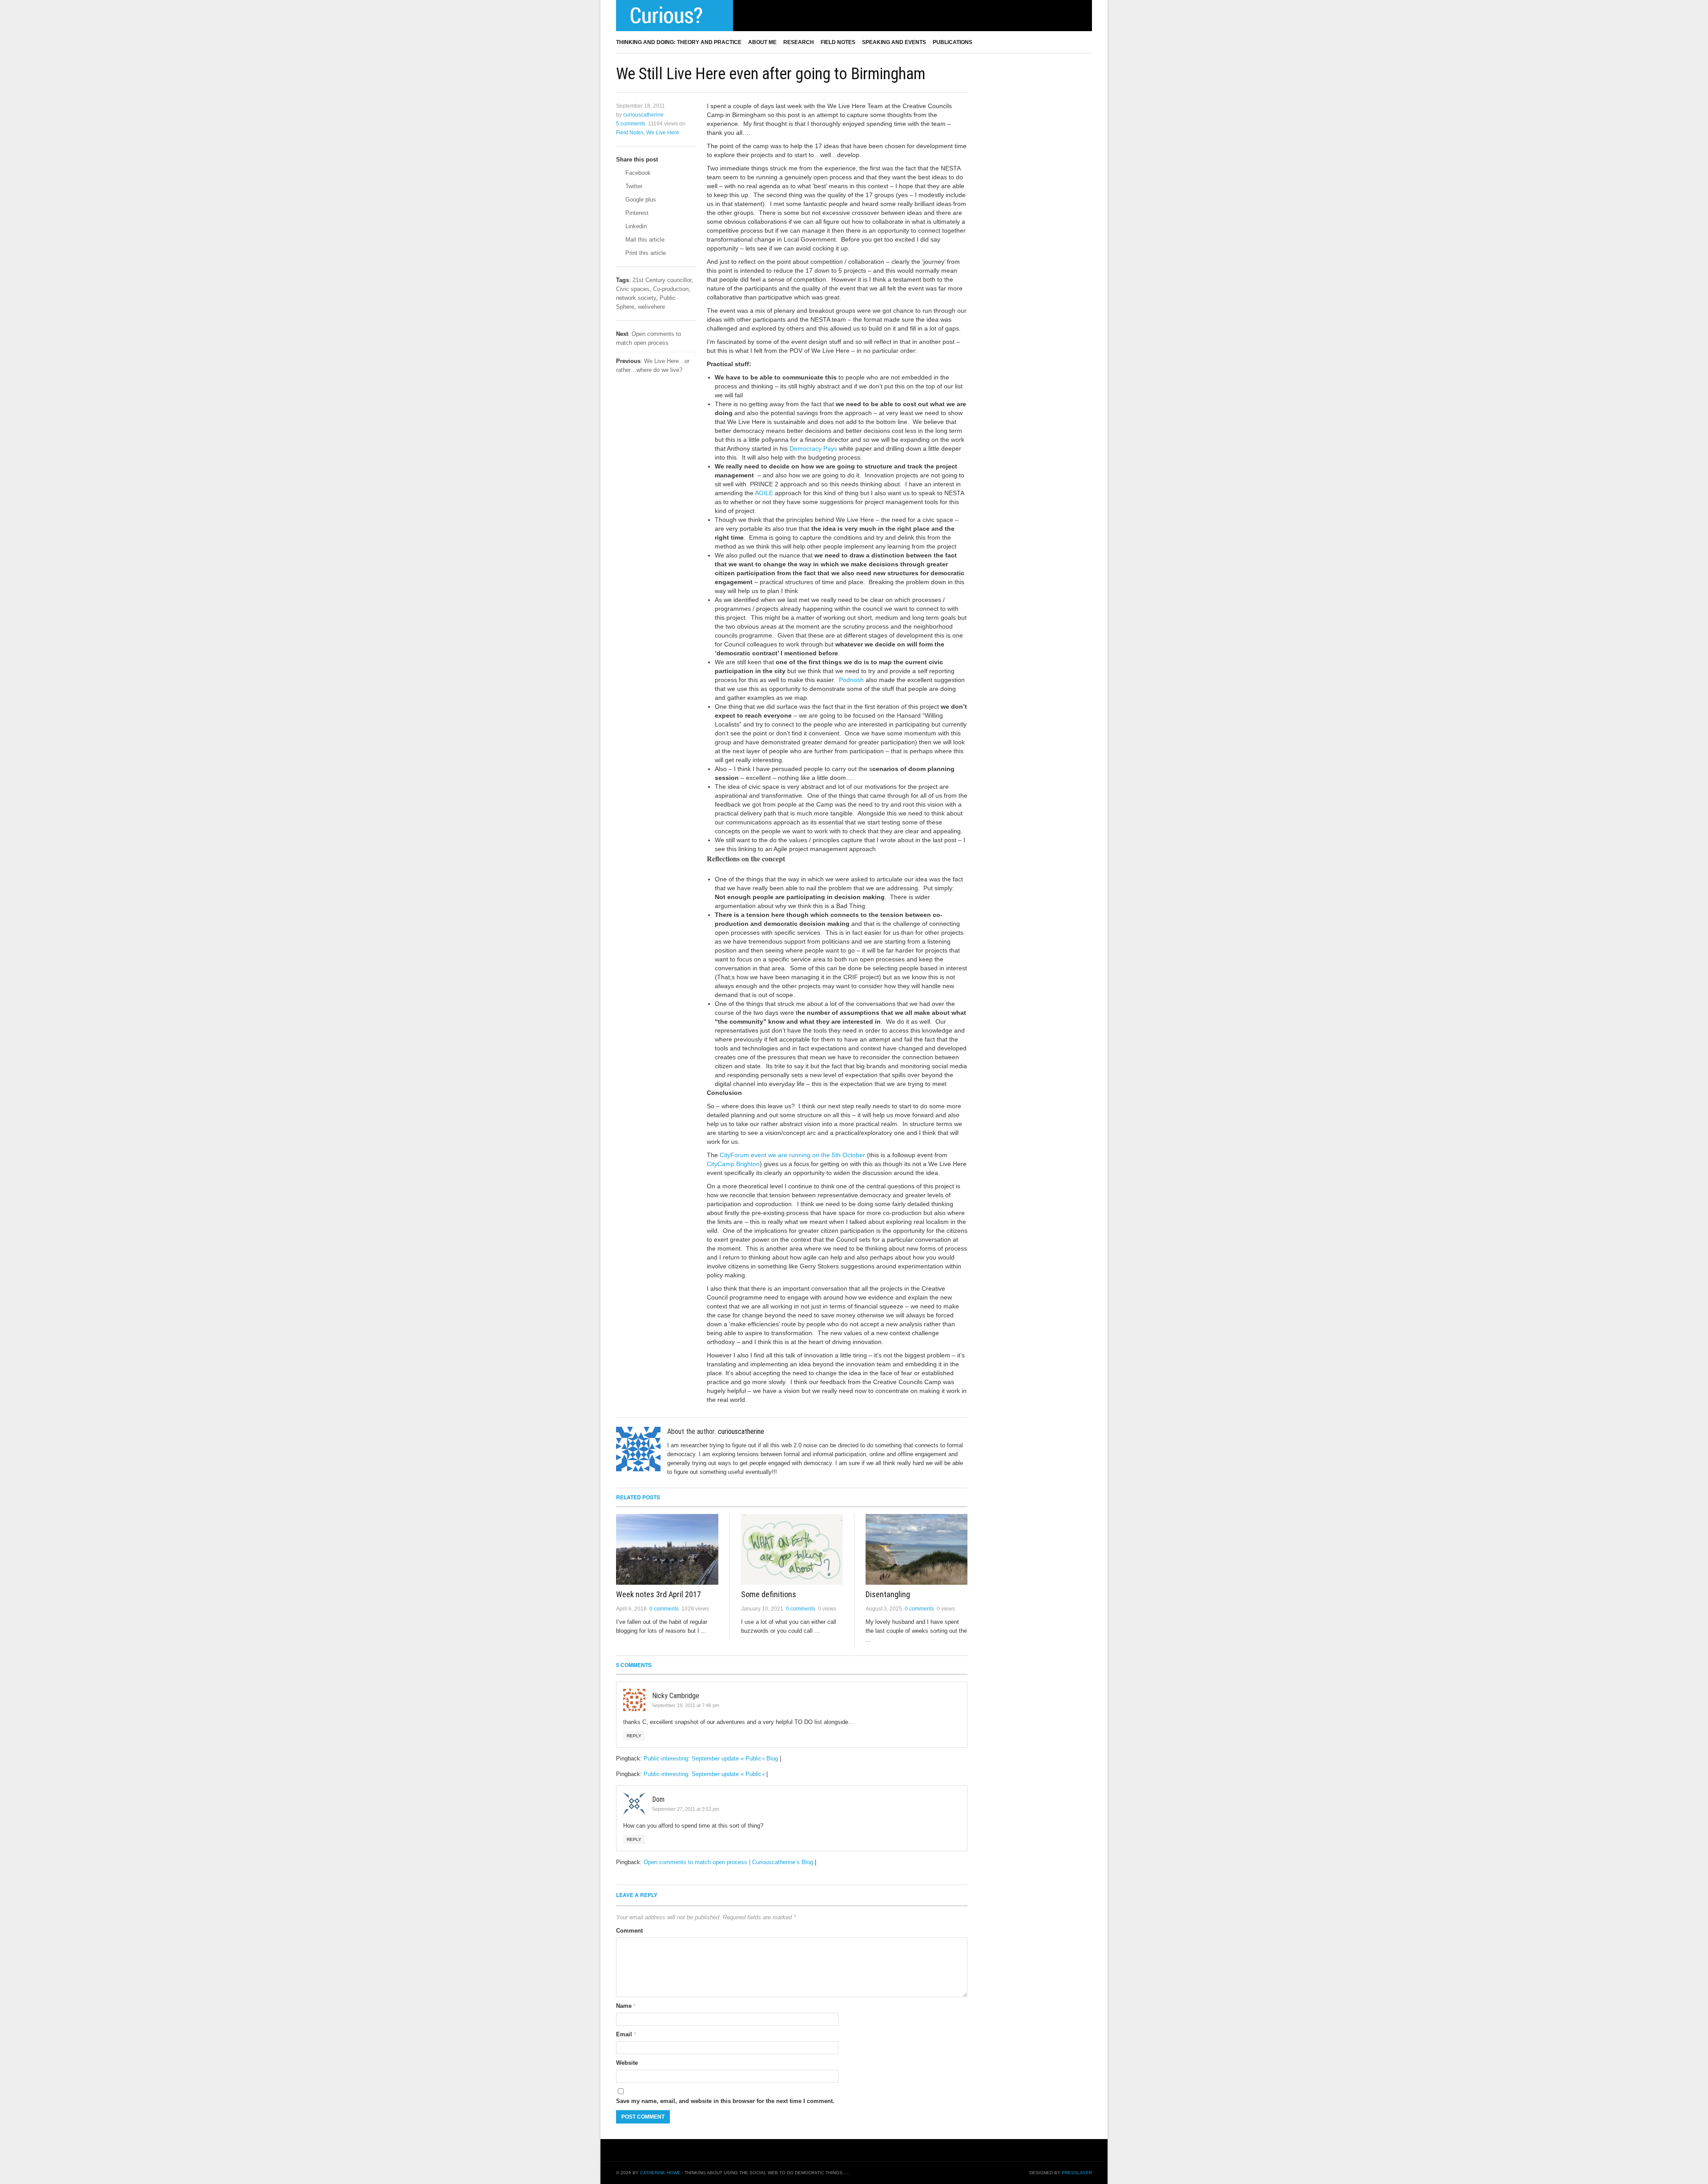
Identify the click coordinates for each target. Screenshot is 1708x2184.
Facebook (637, 173)
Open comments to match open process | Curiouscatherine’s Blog (728, 1862)
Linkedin (635, 226)
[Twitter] (745, 15)
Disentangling (888, 1594)
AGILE (764, 493)
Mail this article (644, 240)
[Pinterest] (756, 15)
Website (627, 2063)
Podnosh (851, 680)
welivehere (651, 307)
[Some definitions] (792, 1549)
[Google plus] (767, 15)
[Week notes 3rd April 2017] (667, 1549)
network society (636, 298)
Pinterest (636, 213)
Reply (634, 1736)
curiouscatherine (643, 115)
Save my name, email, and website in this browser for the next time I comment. (725, 2101)
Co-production (671, 289)
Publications (953, 42)
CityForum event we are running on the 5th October (792, 1155)
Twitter (633, 186)
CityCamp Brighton (733, 1164)
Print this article (645, 253)
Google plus (640, 200)
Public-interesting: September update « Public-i (704, 1774)
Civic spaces (633, 289)
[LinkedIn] (778, 15)
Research (799, 42)
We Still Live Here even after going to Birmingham (771, 74)
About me (762, 42)
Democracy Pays (813, 448)
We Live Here (663, 133)
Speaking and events (894, 42)
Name (626, 2006)
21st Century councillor (662, 280)
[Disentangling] (916, 1549)
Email (626, 2034)
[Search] (1089, 42)
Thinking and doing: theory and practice (679, 42)
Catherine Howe (660, 2173)
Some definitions (769, 1594)
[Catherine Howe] (675, 16)
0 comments (664, 1609)
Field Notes (838, 42)
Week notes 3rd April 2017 (659, 1594)
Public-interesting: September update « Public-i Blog (711, 1758)
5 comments (631, 124)
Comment (629, 1931)
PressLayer (1077, 2173)
